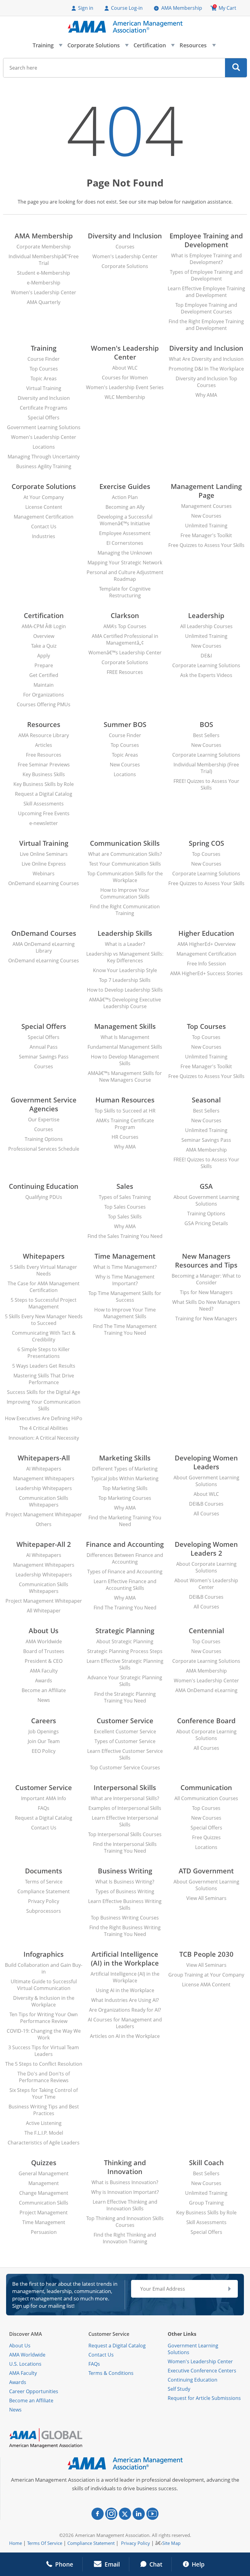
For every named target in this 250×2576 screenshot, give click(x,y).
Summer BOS (125, 724)
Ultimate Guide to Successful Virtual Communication (44, 1985)
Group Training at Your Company (206, 1975)
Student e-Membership (44, 273)
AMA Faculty (44, 1671)
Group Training (206, 2203)
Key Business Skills (44, 774)
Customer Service (125, 1721)
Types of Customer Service (125, 1741)
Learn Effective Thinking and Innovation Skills (125, 2205)
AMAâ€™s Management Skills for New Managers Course (125, 1076)
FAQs (44, 1808)
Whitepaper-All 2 (44, 1544)
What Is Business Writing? (125, 1882)
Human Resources (125, 1100)
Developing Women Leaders (206, 1462)
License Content (44, 507)
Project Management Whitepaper (44, 1514)
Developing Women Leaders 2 (206, 1549)
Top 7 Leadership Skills (125, 980)
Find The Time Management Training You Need (125, 1330)
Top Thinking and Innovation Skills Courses (125, 2222)
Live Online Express (44, 864)
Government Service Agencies (44, 1104)
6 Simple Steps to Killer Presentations (44, 1353)
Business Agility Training (44, 466)
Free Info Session (206, 964)
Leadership (206, 615)
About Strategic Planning (125, 1641)
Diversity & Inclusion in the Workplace (44, 2001)
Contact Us (44, 526)
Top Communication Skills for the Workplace (125, 877)
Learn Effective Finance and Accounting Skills (125, 1585)
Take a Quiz (44, 646)
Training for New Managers (206, 1319)
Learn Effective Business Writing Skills (125, 1905)
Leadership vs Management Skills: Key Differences (125, 957)
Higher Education (206, 933)
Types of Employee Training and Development (206, 275)
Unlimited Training (206, 526)
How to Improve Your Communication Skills (125, 893)
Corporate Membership (44, 247)
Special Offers (44, 418)
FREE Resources (125, 672)
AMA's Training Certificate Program (125, 1124)
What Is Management (125, 1037)
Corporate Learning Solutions (206, 665)
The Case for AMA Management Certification (44, 1287)
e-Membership (44, 283)
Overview (44, 636)
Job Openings (44, 1731)
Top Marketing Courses (125, 1498)
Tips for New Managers (206, 1292)
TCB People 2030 (206, 1954)
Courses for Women (125, 378)
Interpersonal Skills (125, 1787)
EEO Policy (44, 1751)
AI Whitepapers (44, 1469)
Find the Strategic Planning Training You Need (125, 1697)
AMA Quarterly (44, 302)
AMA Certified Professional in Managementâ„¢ (125, 639)
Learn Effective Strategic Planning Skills (125, 1664)
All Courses (206, 1514)
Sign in (86, 8)
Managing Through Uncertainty (44, 457)
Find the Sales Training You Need (125, 1236)
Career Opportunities (34, 2391)
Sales (125, 1186)
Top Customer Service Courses (125, 1767)
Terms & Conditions (111, 2373)
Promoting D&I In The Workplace (206, 369)
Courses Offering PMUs (44, 704)
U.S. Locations (25, 2364)
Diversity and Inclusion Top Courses (206, 382)
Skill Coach (206, 2163)
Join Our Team (44, 1741)
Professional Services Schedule (44, 1149)
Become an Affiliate (44, 1690)
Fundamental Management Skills (125, 1047)
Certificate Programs (44, 408)
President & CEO (44, 1661)
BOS (206, 724)
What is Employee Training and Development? (206, 259)
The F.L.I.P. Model (44, 2133)
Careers (44, 1721)
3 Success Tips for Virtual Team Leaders (44, 2051)
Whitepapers (44, 1256)
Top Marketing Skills (125, 1488)
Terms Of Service (45, 2543)
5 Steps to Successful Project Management (44, 1303)
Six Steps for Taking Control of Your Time (44, 2093)
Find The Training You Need (125, 1608)
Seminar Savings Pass (44, 1057)
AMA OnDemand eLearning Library (44, 947)
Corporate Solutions (98, 47)
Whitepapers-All (44, 1458)
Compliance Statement (44, 1891)
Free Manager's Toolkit (206, 535)
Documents (44, 1871)
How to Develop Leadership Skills (125, 990)
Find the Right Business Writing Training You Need (125, 1931)
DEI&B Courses (206, 1504)
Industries (44, 536)
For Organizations (44, 695)
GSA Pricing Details (206, 1223)
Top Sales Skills (125, 1217)
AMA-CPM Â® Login (44, 626)
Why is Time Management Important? (125, 1280)
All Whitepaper (44, 1611)
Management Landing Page (206, 491)
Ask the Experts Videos (206, 675)
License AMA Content (206, 1984)
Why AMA (206, 395)
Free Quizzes (206, 1837)
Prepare (44, 665)
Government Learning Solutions (44, 427)
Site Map (171, 2543)
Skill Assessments (44, 804)
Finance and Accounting (125, 1544)
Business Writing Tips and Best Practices (44, 2110)
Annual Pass (44, 1047)
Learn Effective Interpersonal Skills (125, 1821)
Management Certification (44, 517)
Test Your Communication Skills (125, 864)
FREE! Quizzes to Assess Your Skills (206, 784)
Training (47, 47)
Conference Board (206, 1721)
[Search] (236, 68)
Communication (206, 1787)
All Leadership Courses (206, 626)
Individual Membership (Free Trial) (206, 768)
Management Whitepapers (44, 1478)
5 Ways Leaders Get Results (44, 1366)
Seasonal (206, 1100)
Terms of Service (44, 1882)
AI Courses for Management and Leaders (125, 2023)
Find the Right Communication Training (125, 910)
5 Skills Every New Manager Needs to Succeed (44, 1320)
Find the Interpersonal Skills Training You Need (125, 1847)
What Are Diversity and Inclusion (206, 359)
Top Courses (44, 369)
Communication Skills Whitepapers (44, 1501)
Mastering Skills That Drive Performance (44, 1379)
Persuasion (44, 2232)
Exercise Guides (125, 486)
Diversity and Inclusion (125, 236)
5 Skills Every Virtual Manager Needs (44, 1270)
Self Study (179, 2389)
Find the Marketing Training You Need (125, 1521)
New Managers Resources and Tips (206, 1261)
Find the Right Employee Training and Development (206, 325)
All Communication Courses (206, 1798)
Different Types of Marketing (125, 1469)
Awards (44, 1681)
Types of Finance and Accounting (125, 1572)
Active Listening (44, 2123)
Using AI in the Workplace (125, 1990)
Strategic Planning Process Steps (125, 1651)
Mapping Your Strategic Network (125, 563)
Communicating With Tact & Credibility (44, 1336)
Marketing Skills (125, 1458)
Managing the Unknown (125, 553)
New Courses (206, 516)
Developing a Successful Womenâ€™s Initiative (125, 520)
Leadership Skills (125, 933)
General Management (44, 2173)
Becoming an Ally (125, 507)
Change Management (44, 2193)
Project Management (44, 2212)
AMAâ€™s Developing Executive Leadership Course (125, 1003)
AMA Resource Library (44, 735)
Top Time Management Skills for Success (125, 1297)
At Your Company (44, 497)
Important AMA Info (44, 1798)
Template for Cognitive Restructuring (125, 592)
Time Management (125, 1256)
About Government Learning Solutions (206, 1200)
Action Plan (125, 497)
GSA (206, 1186)
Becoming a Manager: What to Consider (206, 1279)
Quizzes (44, 2163)
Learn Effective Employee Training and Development (206, 292)
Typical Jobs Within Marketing (125, 1478)
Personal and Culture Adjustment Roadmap (125, 576)
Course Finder (44, 359)
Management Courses (206, 506)
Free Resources (44, 755)
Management (44, 2183)
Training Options (44, 1139)
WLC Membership (125, 397)
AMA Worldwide (44, 1641)
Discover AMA (26, 2334)
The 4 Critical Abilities (44, 1428)
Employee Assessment (125, 533)
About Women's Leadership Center (206, 1584)
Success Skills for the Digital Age (44, 1392)
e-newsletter (44, 823)
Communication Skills (125, 843)
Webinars (44, 874)
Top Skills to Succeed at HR (125, 1111)
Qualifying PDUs (44, 1197)
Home (16, 2543)
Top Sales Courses (125, 1207)
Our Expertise (44, 1120)
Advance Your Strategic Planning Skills (125, 1681)
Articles (44, 745)
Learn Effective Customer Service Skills (125, 1754)
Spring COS (206, 843)
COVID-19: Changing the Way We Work (44, 2034)
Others (44, 1524)
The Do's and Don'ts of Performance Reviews (44, 2077)
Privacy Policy (44, 1901)
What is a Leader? (125, 944)
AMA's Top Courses (125, 626)
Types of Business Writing (125, 1891)
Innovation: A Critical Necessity (44, 1438)
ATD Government (206, 1871)
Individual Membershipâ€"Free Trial (44, 260)
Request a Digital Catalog (44, 794)
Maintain (44, 685)
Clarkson (125, 615)
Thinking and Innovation (125, 2167)
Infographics (44, 1954)
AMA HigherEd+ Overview (206, 944)
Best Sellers (206, 735)
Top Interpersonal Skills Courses (125, 1834)
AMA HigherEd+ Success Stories (206, 973)
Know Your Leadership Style (125, 970)
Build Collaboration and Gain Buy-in (44, 1968)
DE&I (206, 656)
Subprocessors (44, 1911)
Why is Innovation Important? (125, 2192)
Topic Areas (44, 378)
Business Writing (125, 1871)
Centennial (206, 1631)
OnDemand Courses (44, 933)
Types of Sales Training (125, 1197)
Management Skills (125, 1026)
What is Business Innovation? (125, 2182)
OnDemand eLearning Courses (44, 883)
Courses (125, 247)
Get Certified (44, 675)
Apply (44, 656)
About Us (44, 1631)
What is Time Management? (125, 1267)
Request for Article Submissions (204, 2398)
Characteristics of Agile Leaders (44, 2143)
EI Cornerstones (125, 543)
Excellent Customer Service (125, 1731)
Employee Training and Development (206, 240)
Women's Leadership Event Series (125, 387)
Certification (154, 47)
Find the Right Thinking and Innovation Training (125, 2238)
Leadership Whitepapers (44, 1488)
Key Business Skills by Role (44, 784)
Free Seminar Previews (44, 765)
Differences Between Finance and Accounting (125, 1558)
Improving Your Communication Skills (44, 1405)
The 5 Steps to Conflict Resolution (44, 2064)
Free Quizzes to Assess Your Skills (206, 545)
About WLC (125, 368)
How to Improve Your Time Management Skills (125, 1313)
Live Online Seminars (44, 854)
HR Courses (125, 1137)
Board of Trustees (44, 1651)
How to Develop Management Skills (125, 1060)
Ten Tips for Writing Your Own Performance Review (44, 2018)
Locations (44, 447)
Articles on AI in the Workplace (125, 2036)
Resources (197, 47)
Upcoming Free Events (44, 813)
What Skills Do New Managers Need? (206, 1305)
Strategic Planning (125, 1631)
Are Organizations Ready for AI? (125, 2010)
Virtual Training (44, 388)
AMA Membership (182, 8)
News (44, 1700)
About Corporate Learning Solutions (206, 1567)
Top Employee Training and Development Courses (206, 308)
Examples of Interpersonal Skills (125, 1808)
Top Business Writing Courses (125, 1918)
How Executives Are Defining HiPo (44, 1418)
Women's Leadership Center (44, 292)
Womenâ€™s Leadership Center (125, 653)
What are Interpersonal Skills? (125, 1798)
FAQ (93, 2364)
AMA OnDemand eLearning (206, 1690)
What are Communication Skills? (125, 854)
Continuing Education (44, 1186)
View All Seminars (206, 1898)
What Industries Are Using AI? (125, 2000)
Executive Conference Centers (202, 2371)
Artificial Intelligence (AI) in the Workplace (125, 1959)
